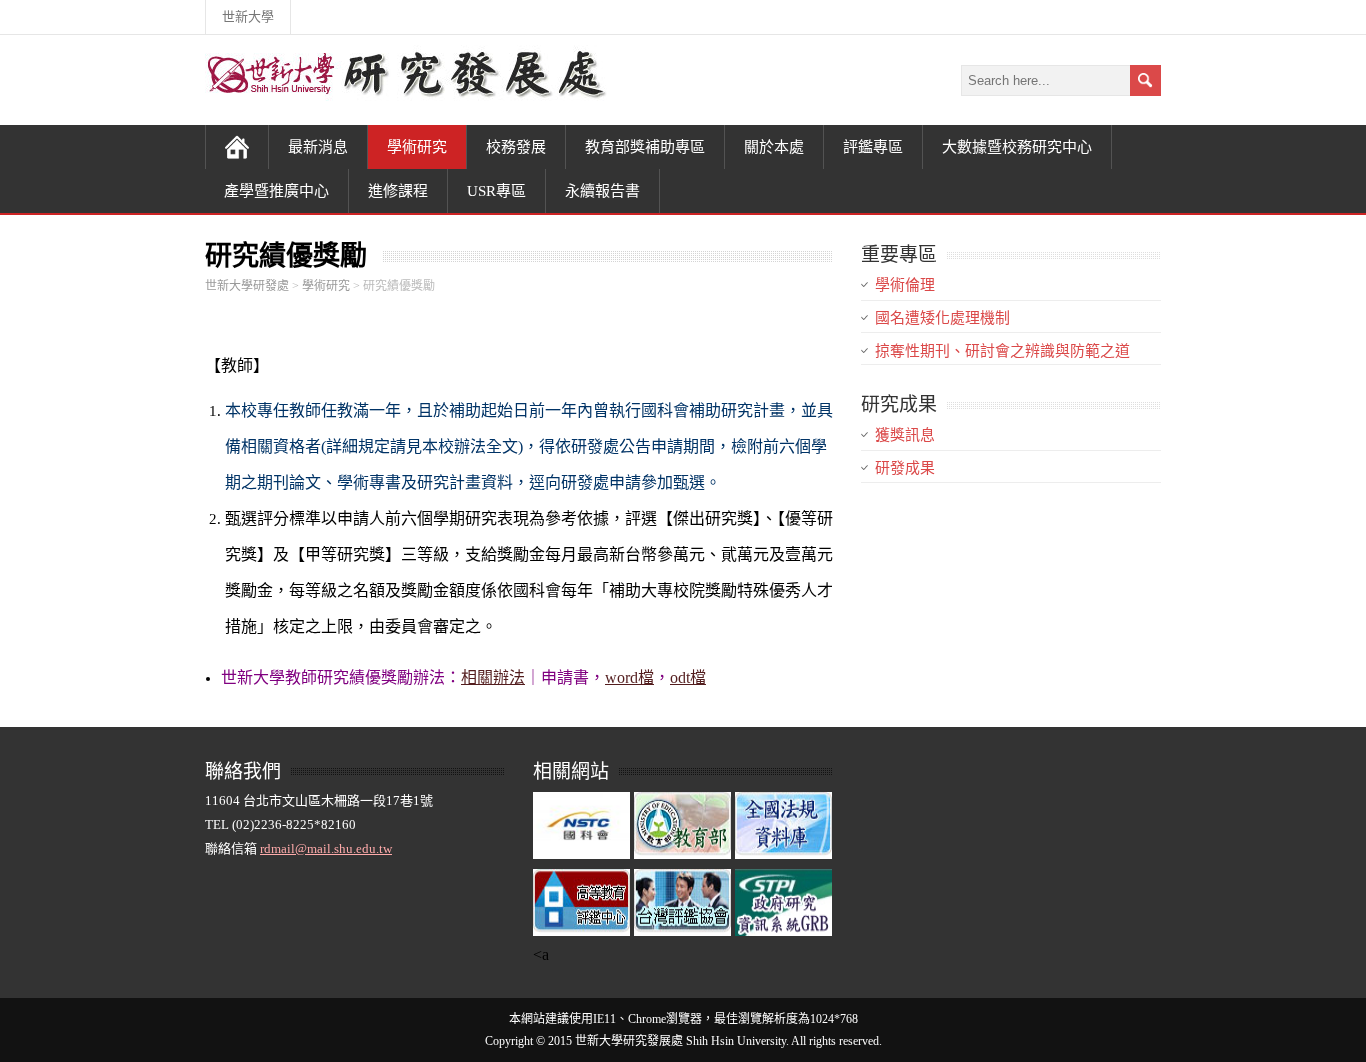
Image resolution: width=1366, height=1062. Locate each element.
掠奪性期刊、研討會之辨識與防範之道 (1002, 351)
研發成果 (905, 468)
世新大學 (248, 16)
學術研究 (417, 147)
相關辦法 (493, 677)
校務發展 (516, 147)
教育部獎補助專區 (645, 147)
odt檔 (688, 677)
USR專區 (496, 191)
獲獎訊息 (905, 435)
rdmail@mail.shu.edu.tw (326, 848)
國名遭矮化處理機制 (942, 318)
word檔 (629, 677)
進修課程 (398, 191)
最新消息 (318, 147)
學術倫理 (905, 285)
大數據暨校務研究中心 (1017, 147)
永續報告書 (602, 191)
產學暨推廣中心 (276, 191)
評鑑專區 (873, 147)
